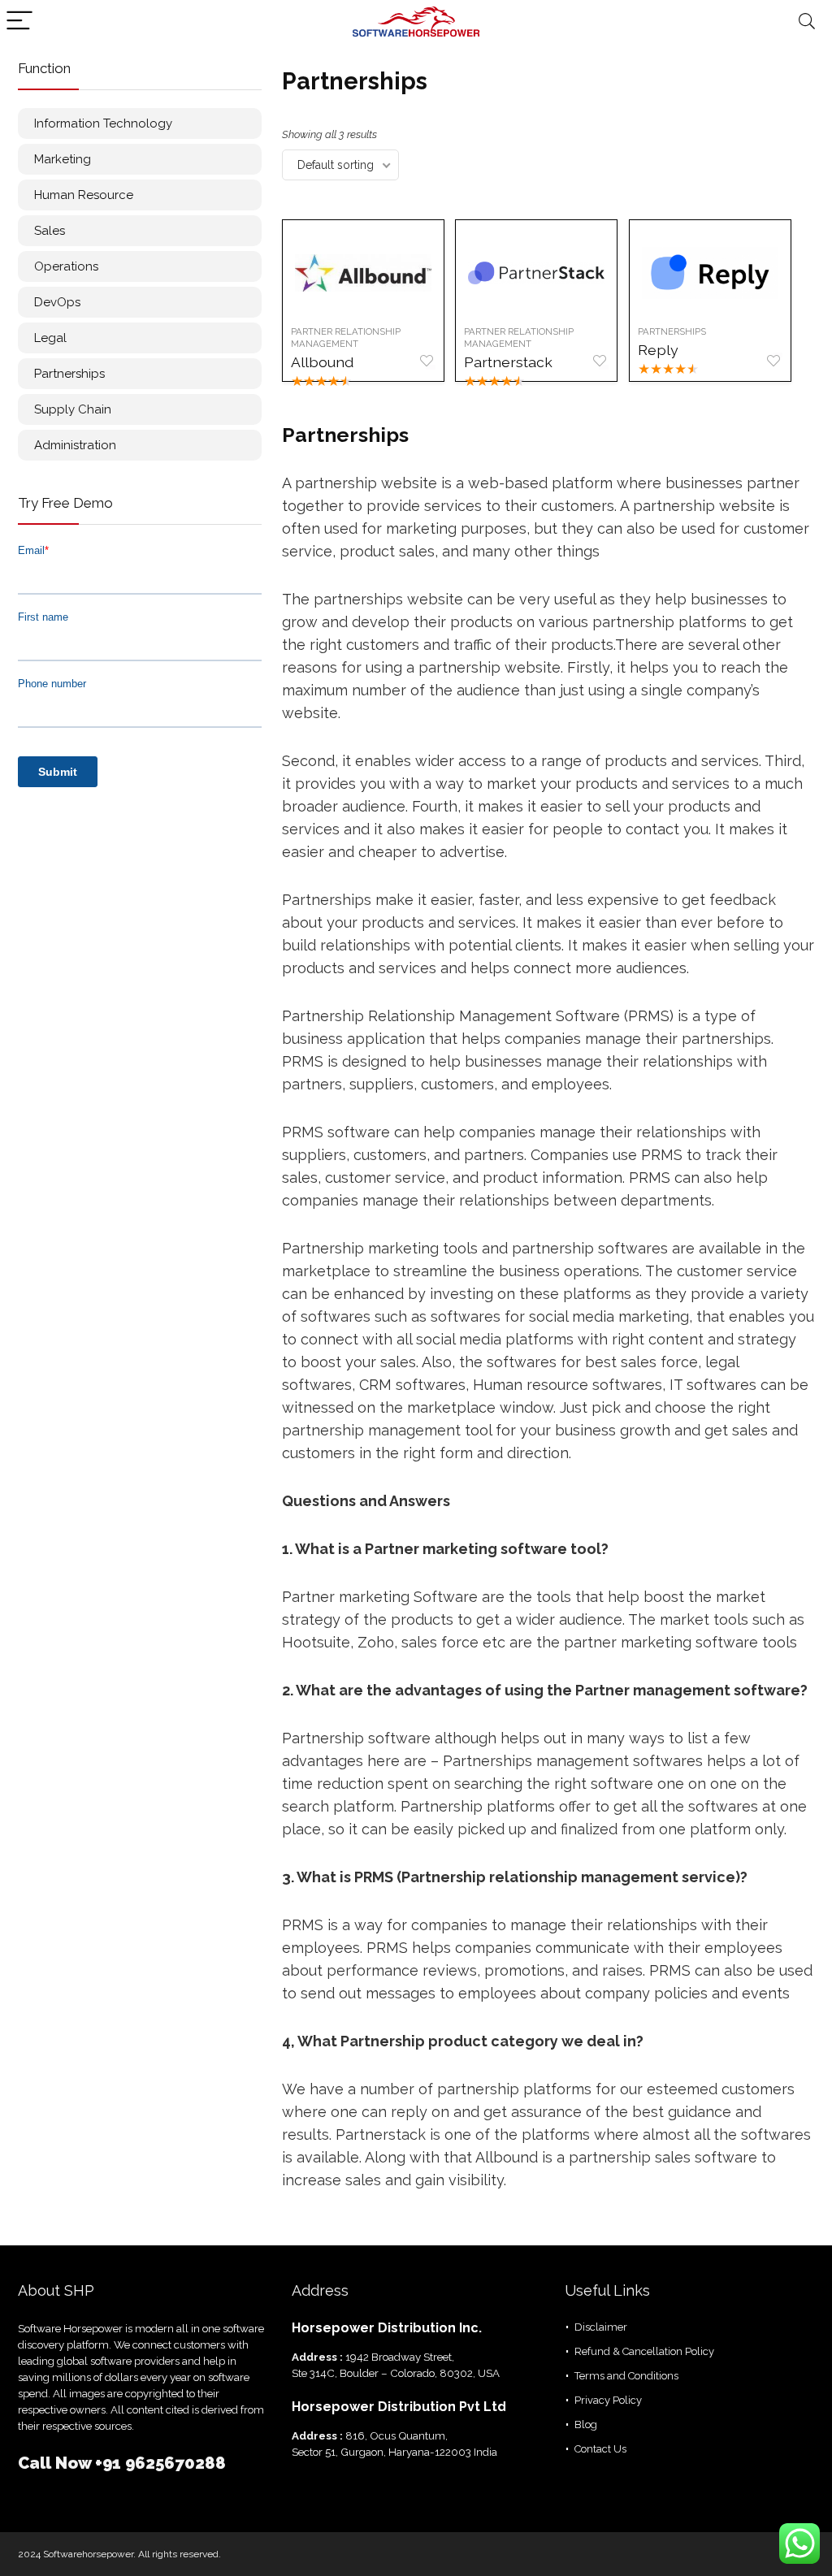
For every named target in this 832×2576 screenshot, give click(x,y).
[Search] (807, 22)
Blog (586, 2424)
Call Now (56, 2463)
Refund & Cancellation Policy (644, 2351)
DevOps (57, 302)
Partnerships (69, 374)
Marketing (63, 159)
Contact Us (600, 2449)
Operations (66, 266)
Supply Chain (73, 409)
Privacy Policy (608, 2400)
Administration (75, 445)
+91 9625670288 (160, 2463)
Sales (50, 231)
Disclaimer (601, 2327)
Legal (50, 338)
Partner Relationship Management (346, 338)
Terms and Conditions (626, 2376)
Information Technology (103, 123)
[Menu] (19, 22)
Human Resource (84, 195)
